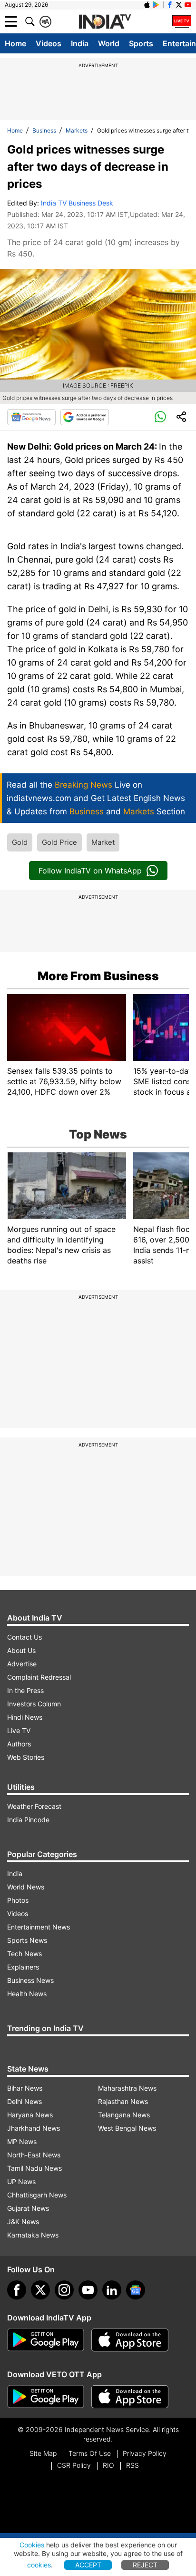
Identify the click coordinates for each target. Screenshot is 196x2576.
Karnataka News (33, 2235)
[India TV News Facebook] (170, 5)
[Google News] (31, 417)
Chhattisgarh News (37, 2195)
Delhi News (24, 2101)
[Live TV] (182, 21)
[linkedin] (112, 2290)
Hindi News (25, 1717)
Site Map (43, 2453)
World (109, 43)
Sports (141, 43)
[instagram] (64, 2290)
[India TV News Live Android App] (46, 2340)
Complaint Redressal (39, 1677)
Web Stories (26, 1757)
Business (44, 130)
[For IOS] (130, 2397)
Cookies (32, 2545)
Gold (20, 842)
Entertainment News (39, 1927)
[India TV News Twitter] (179, 5)
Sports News (27, 1940)
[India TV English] (105, 22)
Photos (18, 1900)
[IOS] (147, 5)
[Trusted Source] (85, 417)
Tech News (24, 1954)
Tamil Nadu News (34, 2168)
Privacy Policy (145, 2453)
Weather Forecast (34, 1806)
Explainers (23, 1967)
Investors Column (34, 1704)
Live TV (19, 1730)
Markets (77, 130)
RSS (132, 2465)
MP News (22, 2141)
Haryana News (30, 2115)
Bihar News (25, 2088)
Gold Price (59, 842)
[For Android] (46, 2397)
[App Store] (130, 2340)
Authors (19, 1744)
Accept (88, 2565)
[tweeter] (40, 2290)
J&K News (23, 2222)
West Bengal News (127, 2128)
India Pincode (28, 1820)
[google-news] (136, 2290)
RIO (108, 2465)
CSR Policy (74, 2465)
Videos (49, 43)
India (80, 43)
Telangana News (124, 2115)
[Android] (156, 5)
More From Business (98, 976)
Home (15, 43)
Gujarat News (28, 2208)
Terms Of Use (90, 2453)
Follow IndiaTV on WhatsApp (90, 871)
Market (103, 842)
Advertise (22, 1664)
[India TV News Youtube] (188, 5)
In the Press (25, 1690)
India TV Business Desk (77, 203)
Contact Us (24, 1637)
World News (26, 1887)
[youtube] (88, 2290)
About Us (21, 1650)
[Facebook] (17, 2290)
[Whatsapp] (160, 417)
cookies (39, 2565)
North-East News (34, 2155)
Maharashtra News (127, 2088)
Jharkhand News (34, 2128)
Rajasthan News (123, 2101)
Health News (27, 1994)
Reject (145, 2565)
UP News (21, 2181)
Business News (30, 1980)
